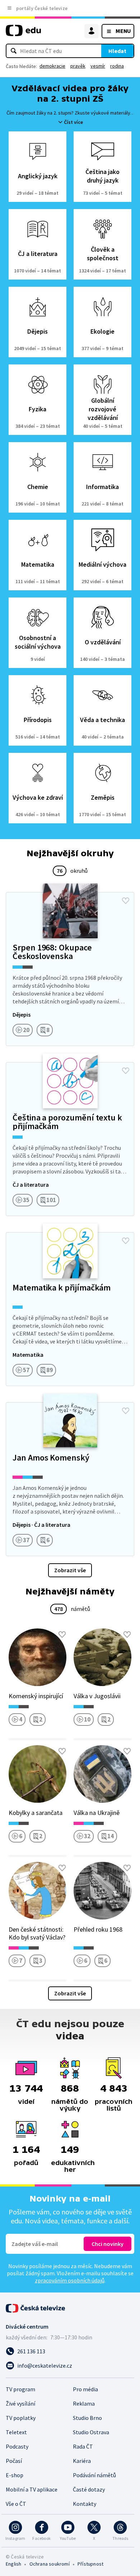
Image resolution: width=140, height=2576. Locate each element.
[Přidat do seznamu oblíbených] (126, 901)
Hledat (117, 51)
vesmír (98, 66)
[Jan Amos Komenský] (70, 1479)
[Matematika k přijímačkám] (70, 1309)
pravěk (78, 66)
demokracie (52, 66)
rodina (117, 66)
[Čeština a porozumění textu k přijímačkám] (70, 1139)
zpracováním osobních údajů (70, 2280)
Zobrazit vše (70, 1570)
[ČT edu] (23, 33)
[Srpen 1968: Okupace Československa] (70, 969)
